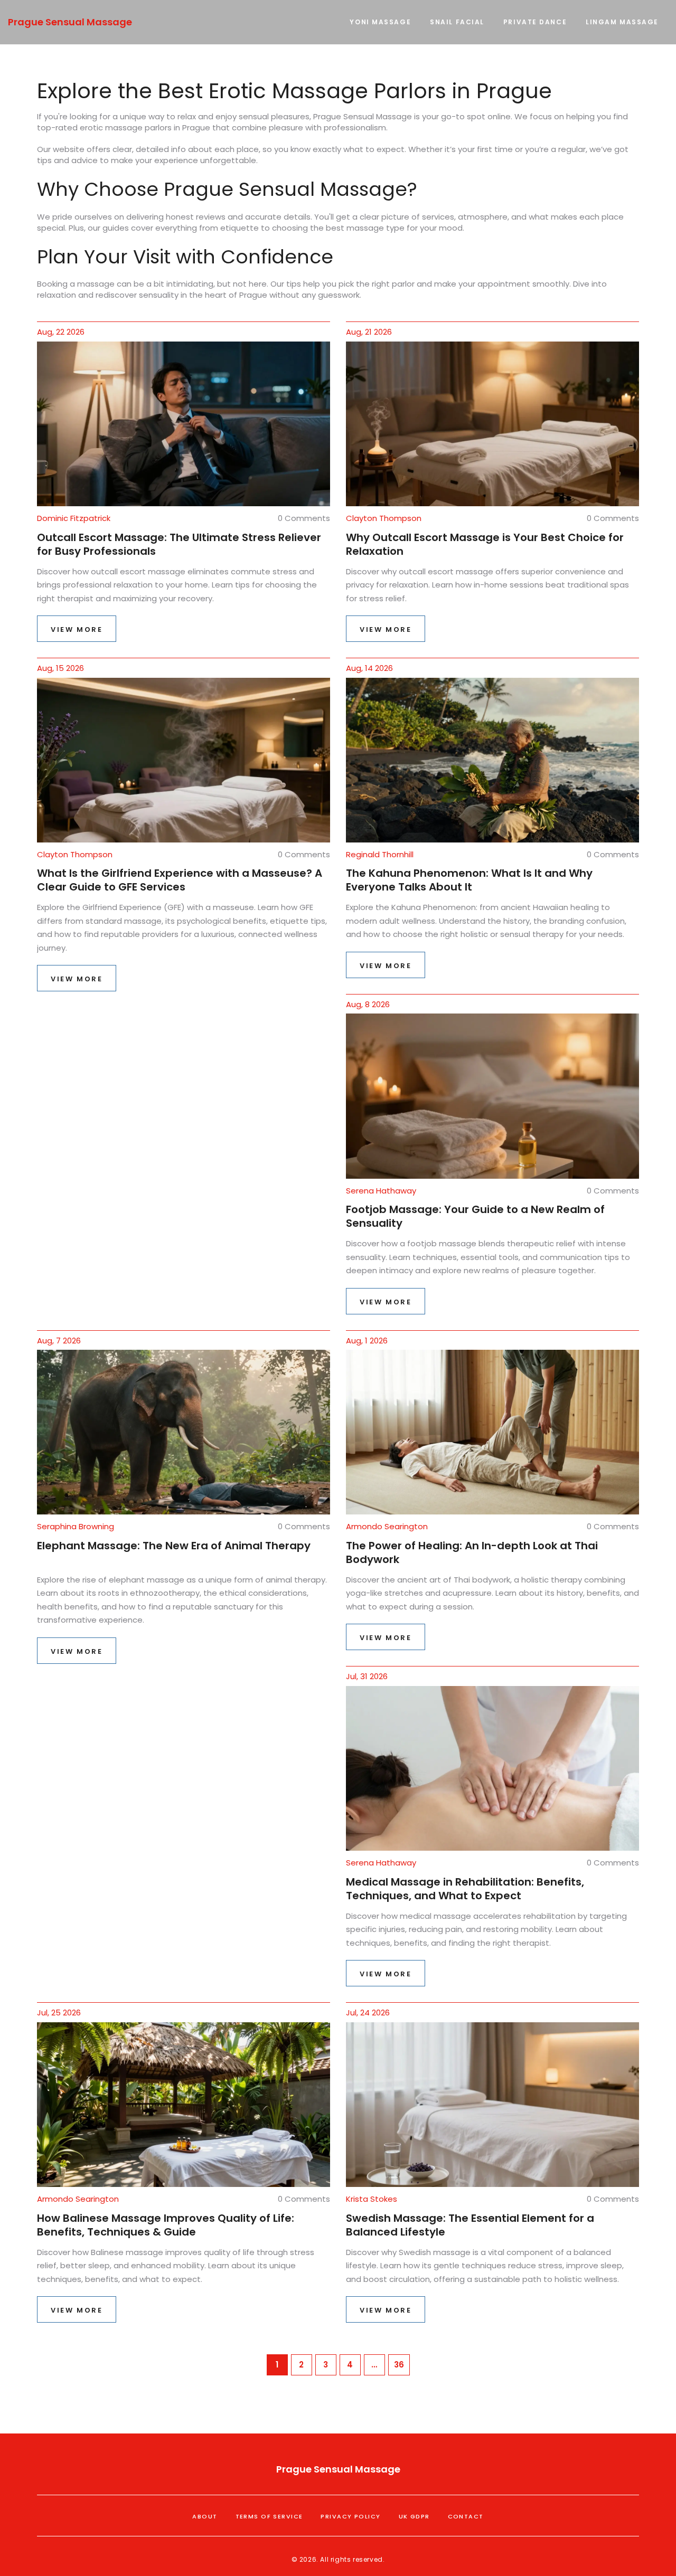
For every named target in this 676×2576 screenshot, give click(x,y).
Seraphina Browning (76, 1526)
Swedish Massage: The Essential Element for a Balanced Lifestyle (470, 2225)
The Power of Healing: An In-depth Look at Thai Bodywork (472, 1552)
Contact (466, 2516)
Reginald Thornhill (380, 854)
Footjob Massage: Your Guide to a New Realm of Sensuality (475, 1216)
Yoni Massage (380, 22)
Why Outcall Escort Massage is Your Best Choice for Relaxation (485, 544)
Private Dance (535, 22)
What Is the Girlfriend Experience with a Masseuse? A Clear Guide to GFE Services (180, 880)
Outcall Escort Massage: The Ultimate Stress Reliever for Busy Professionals (179, 544)
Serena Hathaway (381, 1191)
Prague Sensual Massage (70, 22)
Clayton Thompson (384, 518)
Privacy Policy (350, 2516)
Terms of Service (269, 2516)
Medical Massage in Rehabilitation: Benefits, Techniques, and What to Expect (465, 1889)
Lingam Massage (622, 22)
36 (399, 2365)
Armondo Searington (387, 1526)
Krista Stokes (372, 2199)
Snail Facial (457, 22)
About (205, 2516)
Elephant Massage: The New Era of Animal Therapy (174, 1546)
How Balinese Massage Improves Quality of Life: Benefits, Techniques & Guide (166, 2225)
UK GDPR (414, 2516)
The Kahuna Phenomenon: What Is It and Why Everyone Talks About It (469, 880)
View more (77, 629)
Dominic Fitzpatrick (74, 518)
